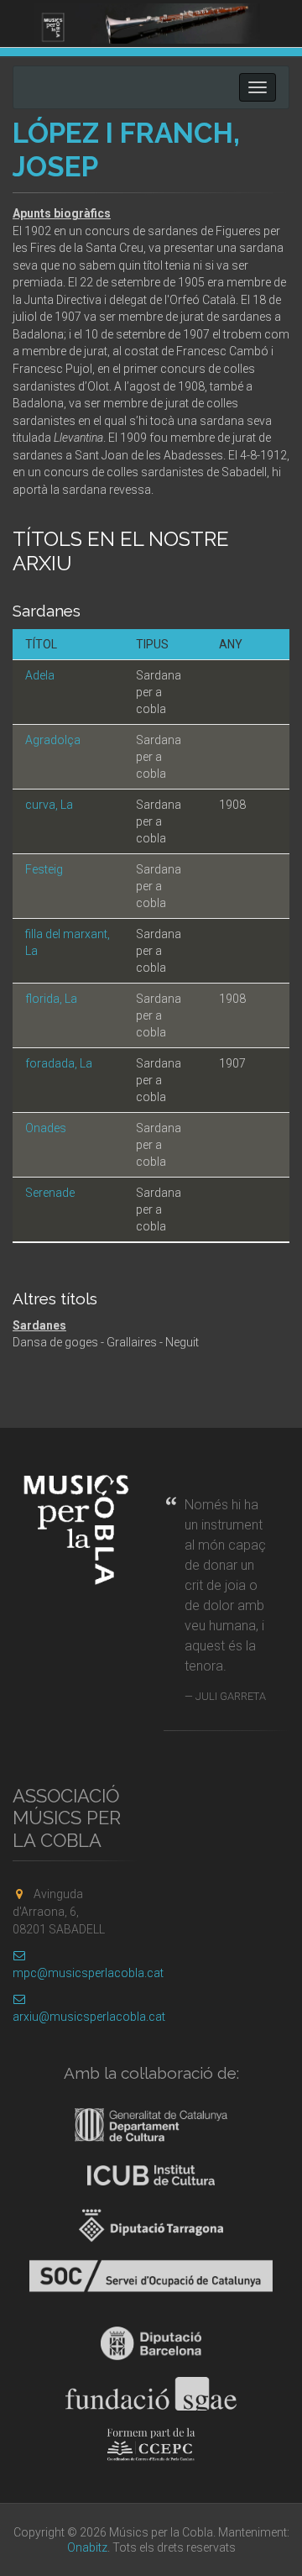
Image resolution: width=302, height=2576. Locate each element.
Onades (46, 1128)
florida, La (51, 999)
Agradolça (53, 740)
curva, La (49, 805)
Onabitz (87, 2547)
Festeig (44, 869)
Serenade (50, 1193)
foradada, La (59, 1063)
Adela (40, 675)
